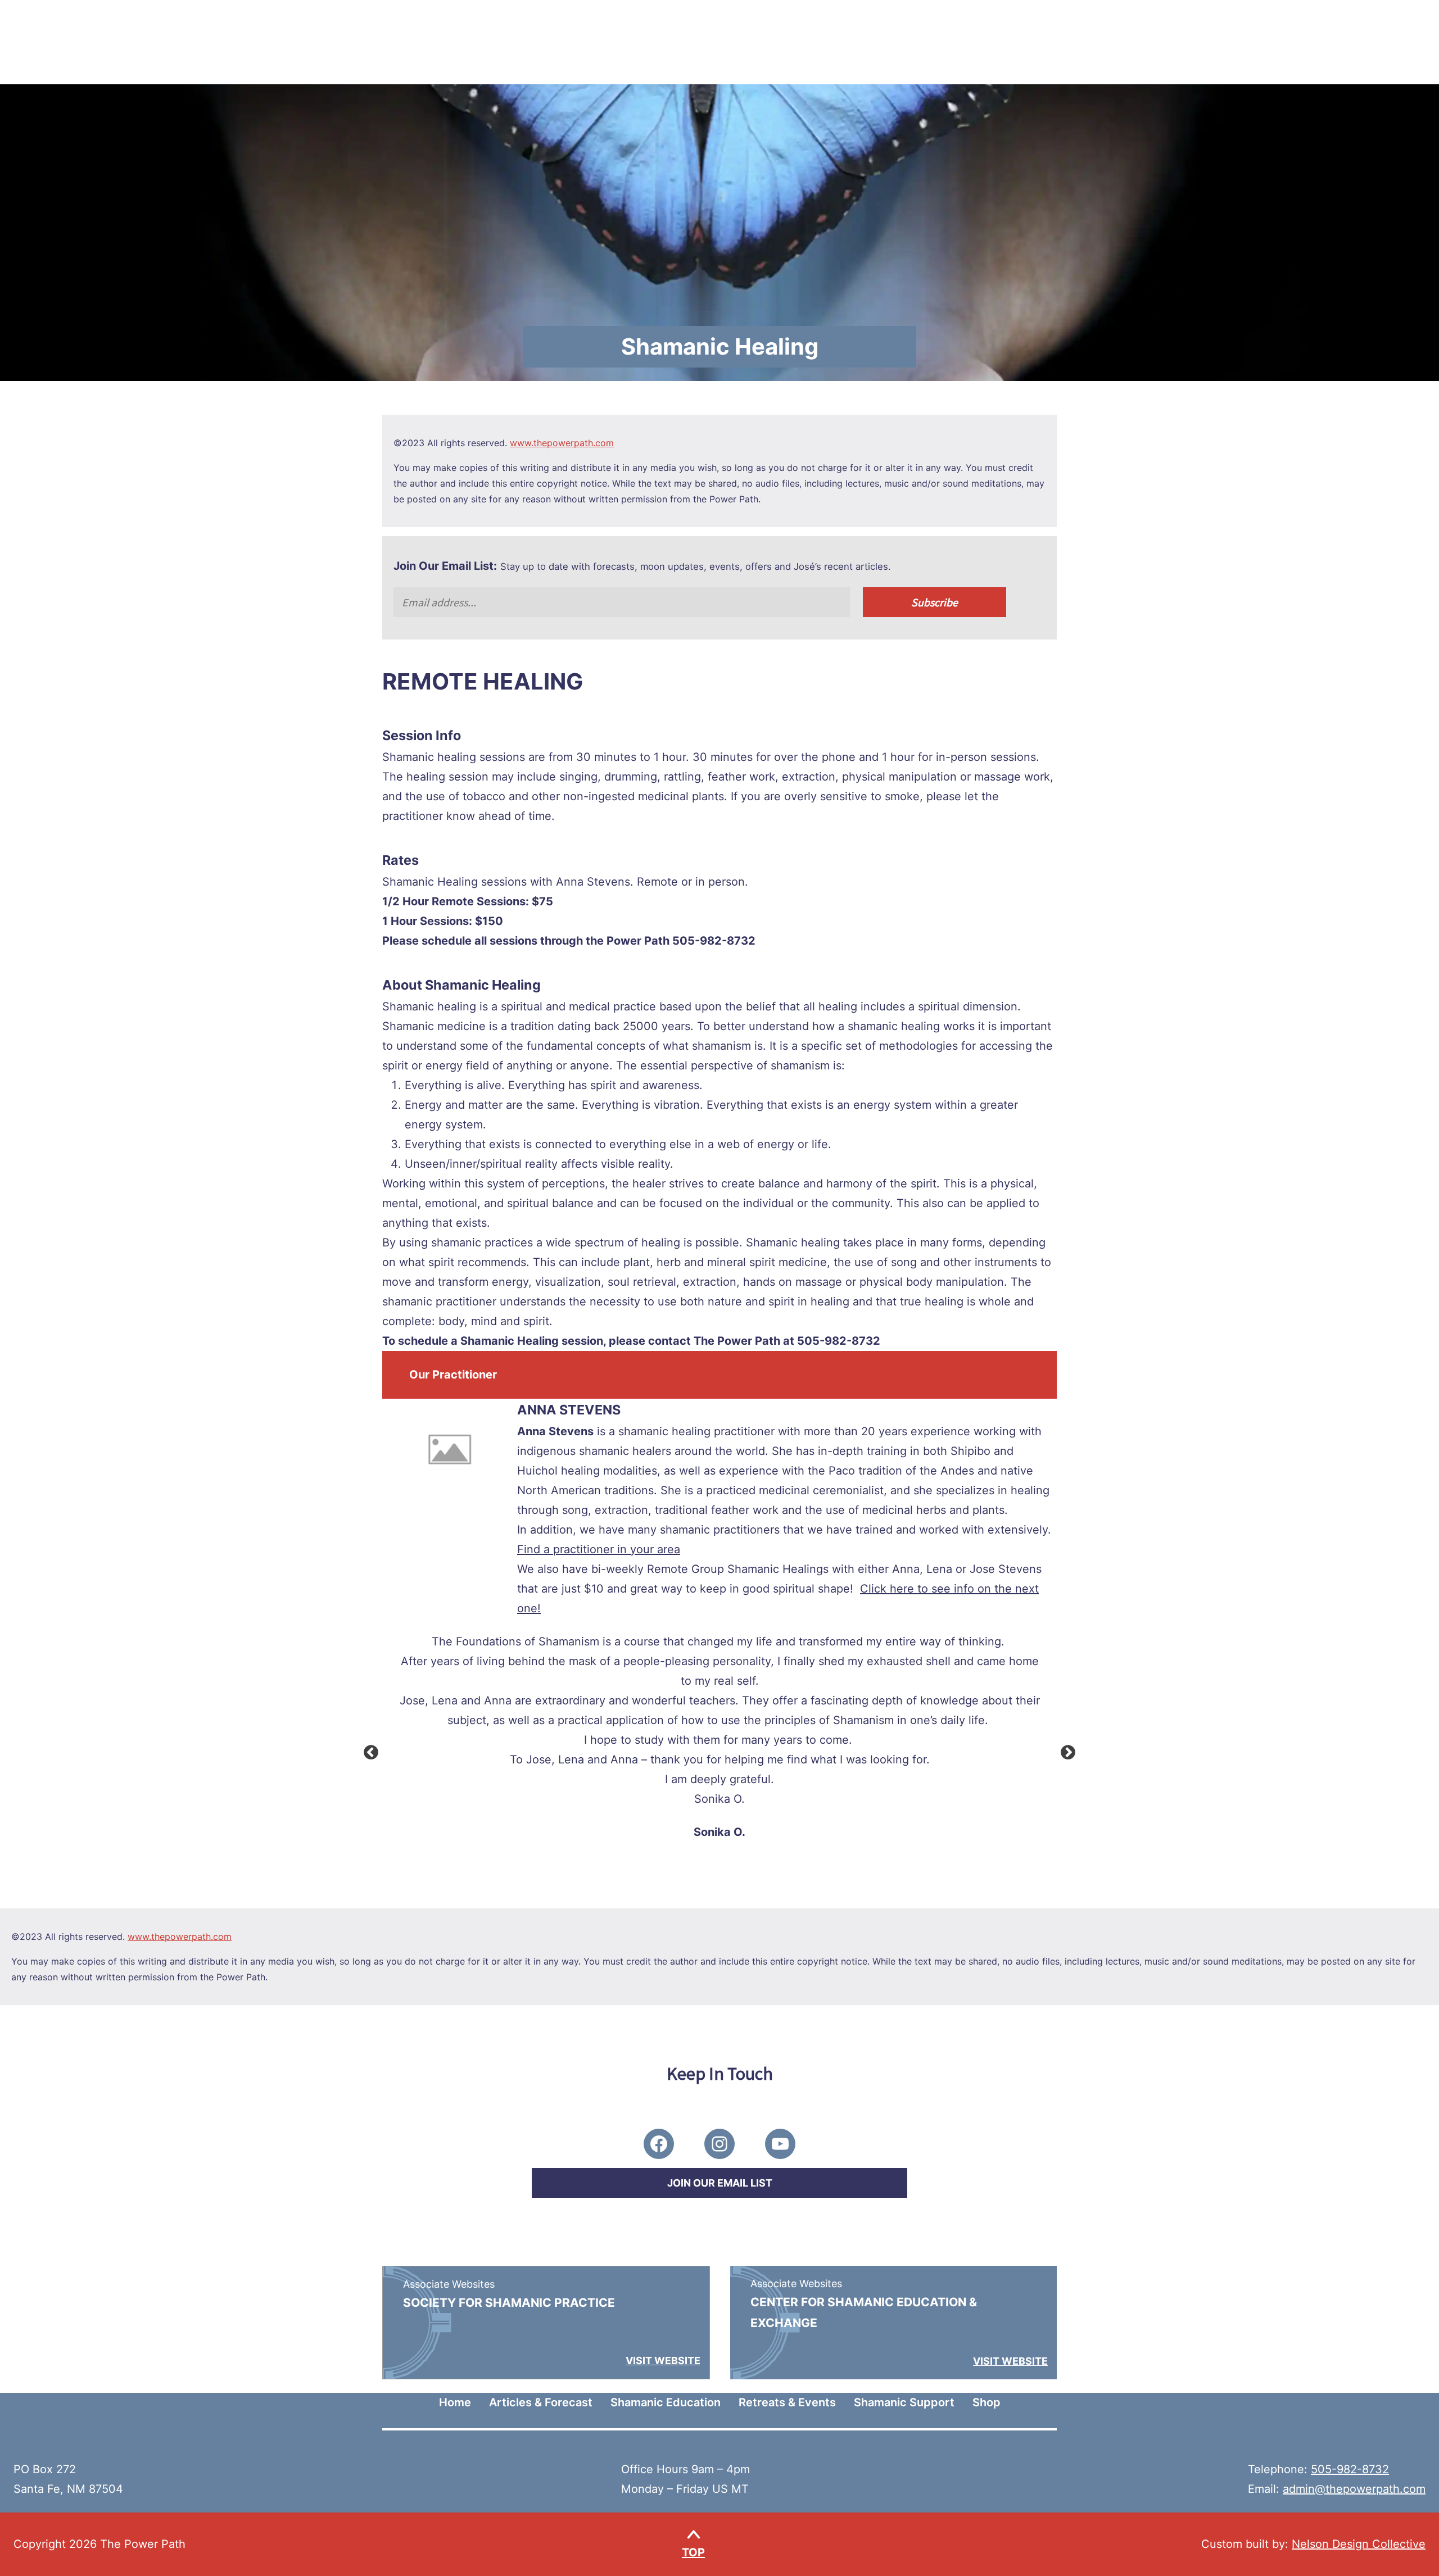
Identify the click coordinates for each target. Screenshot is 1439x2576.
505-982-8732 (1350, 2469)
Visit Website (663, 2360)
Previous (368, 1750)
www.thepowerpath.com (562, 443)
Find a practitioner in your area (599, 1549)
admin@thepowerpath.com (1354, 2489)
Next (1065, 1750)
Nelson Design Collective (1359, 2544)
